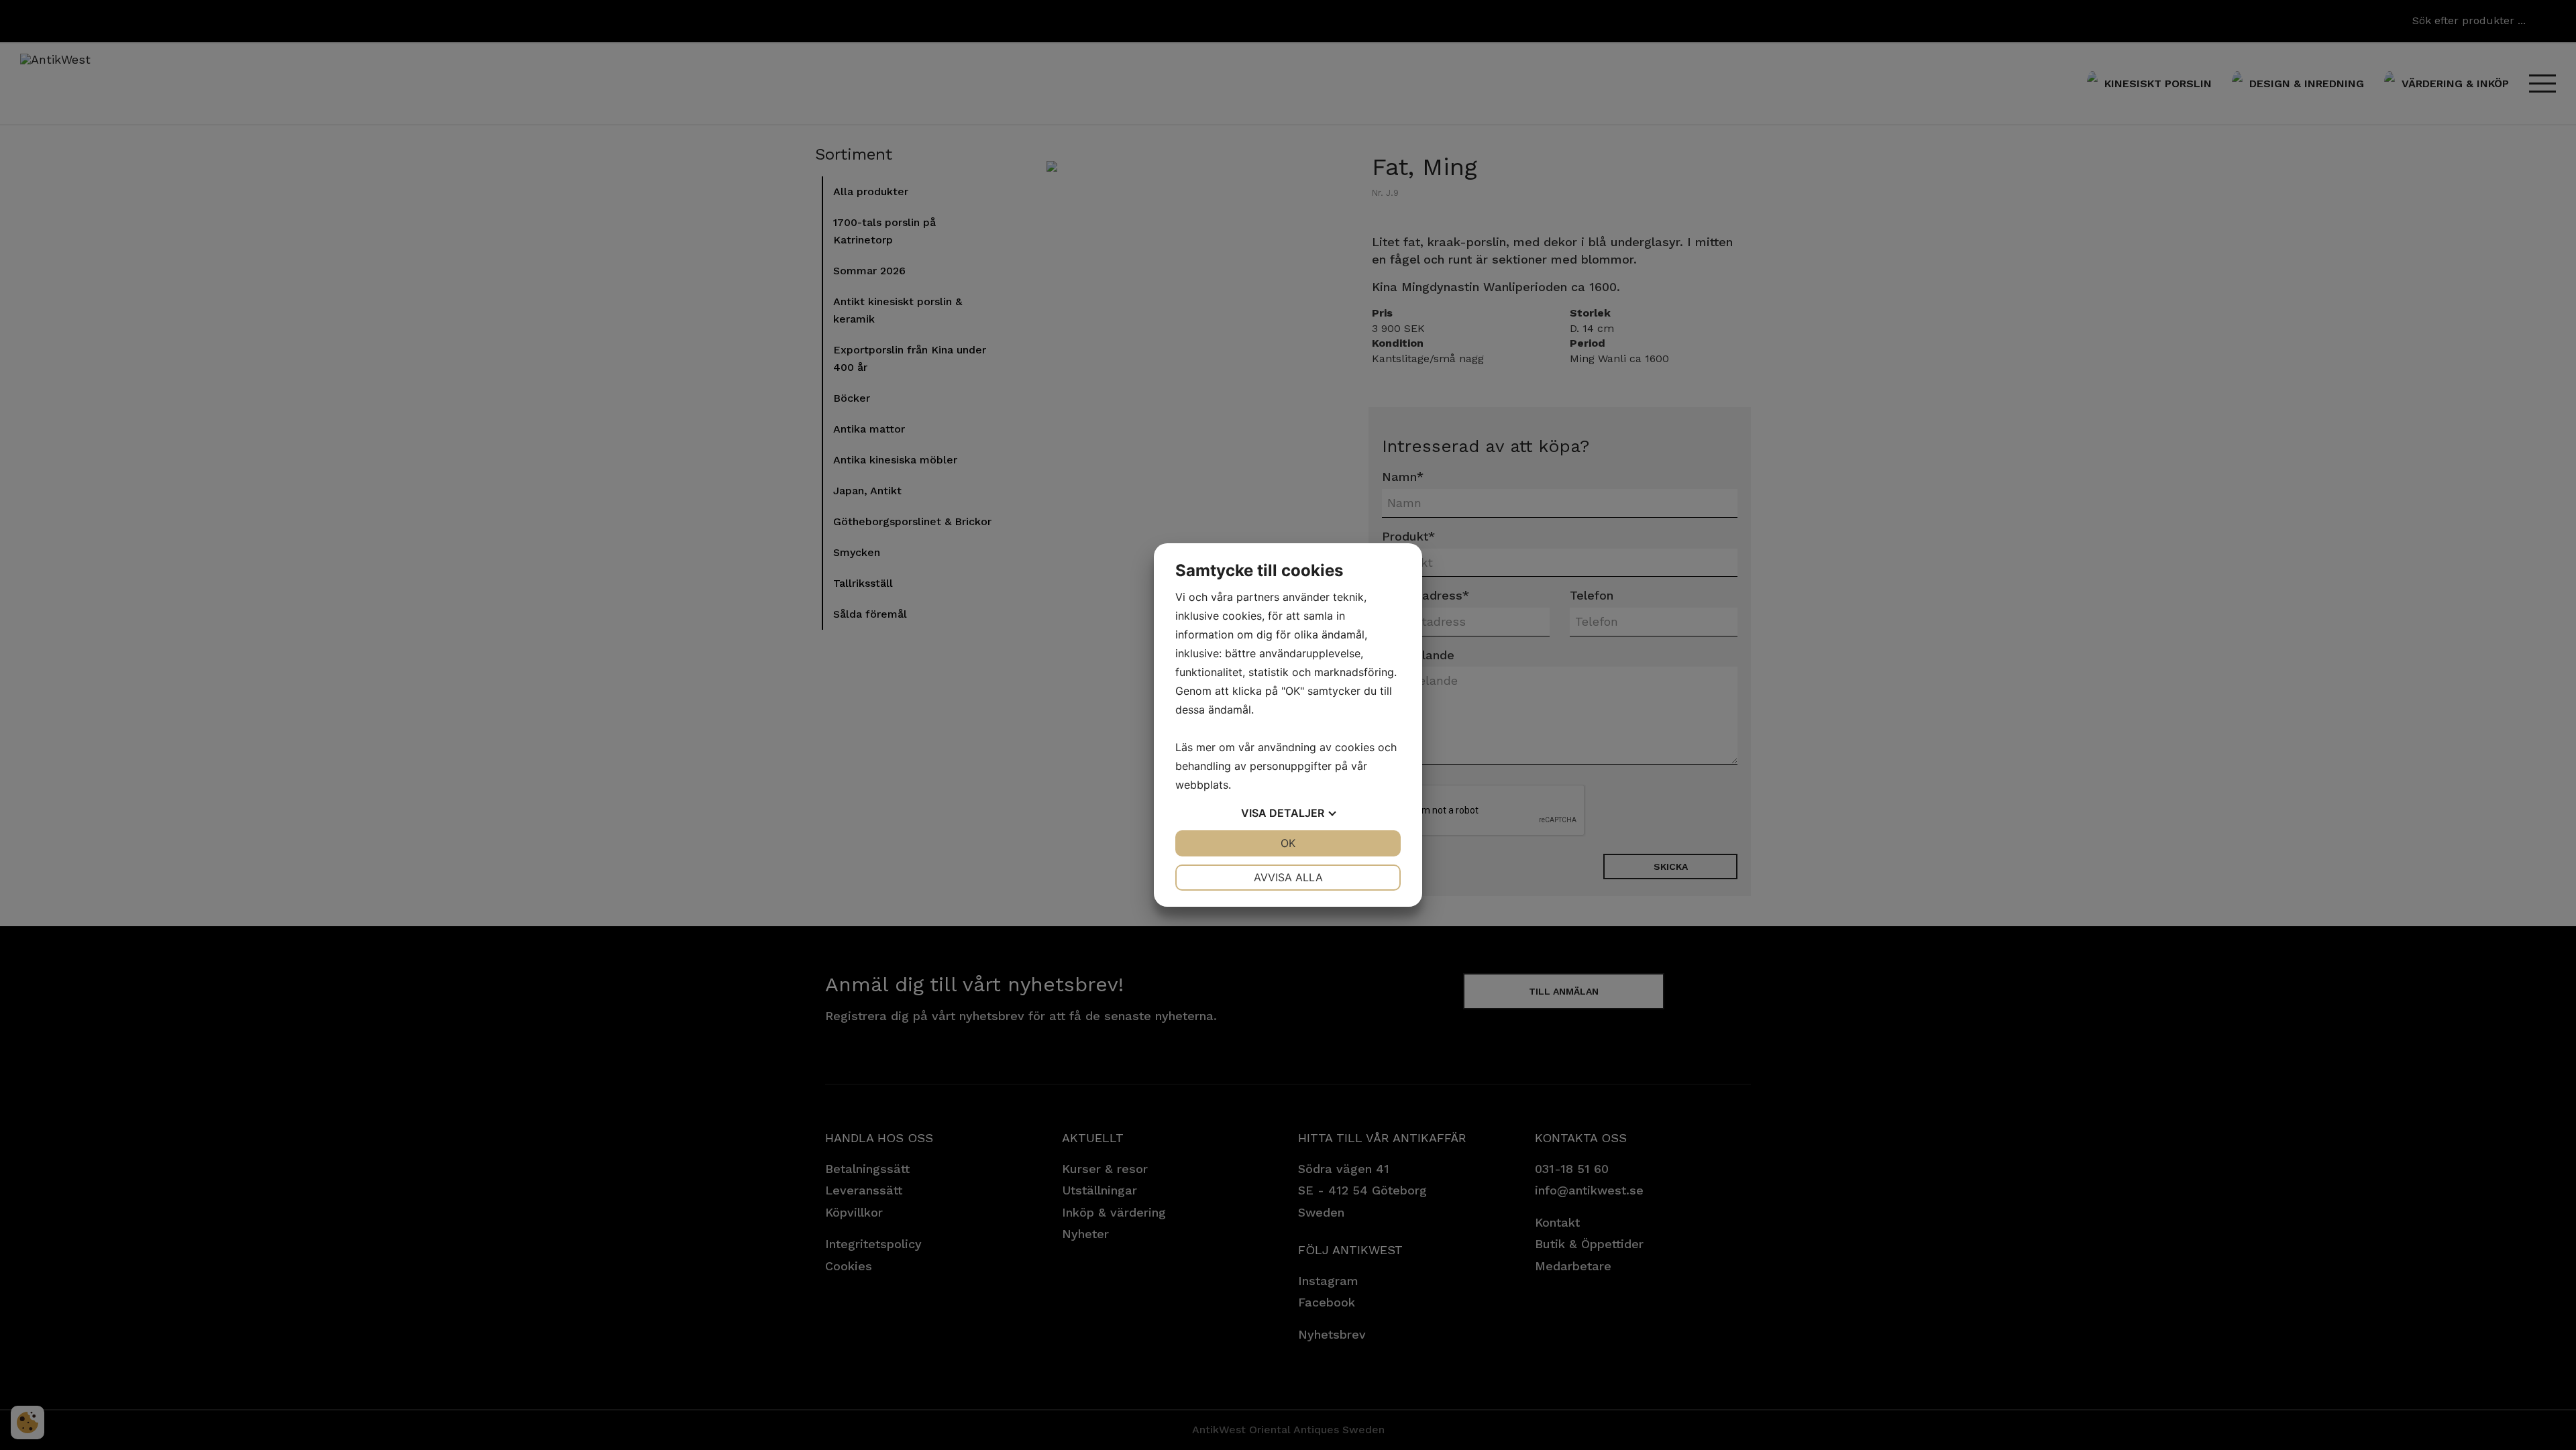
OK (1288, 843)
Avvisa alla (1288, 877)
